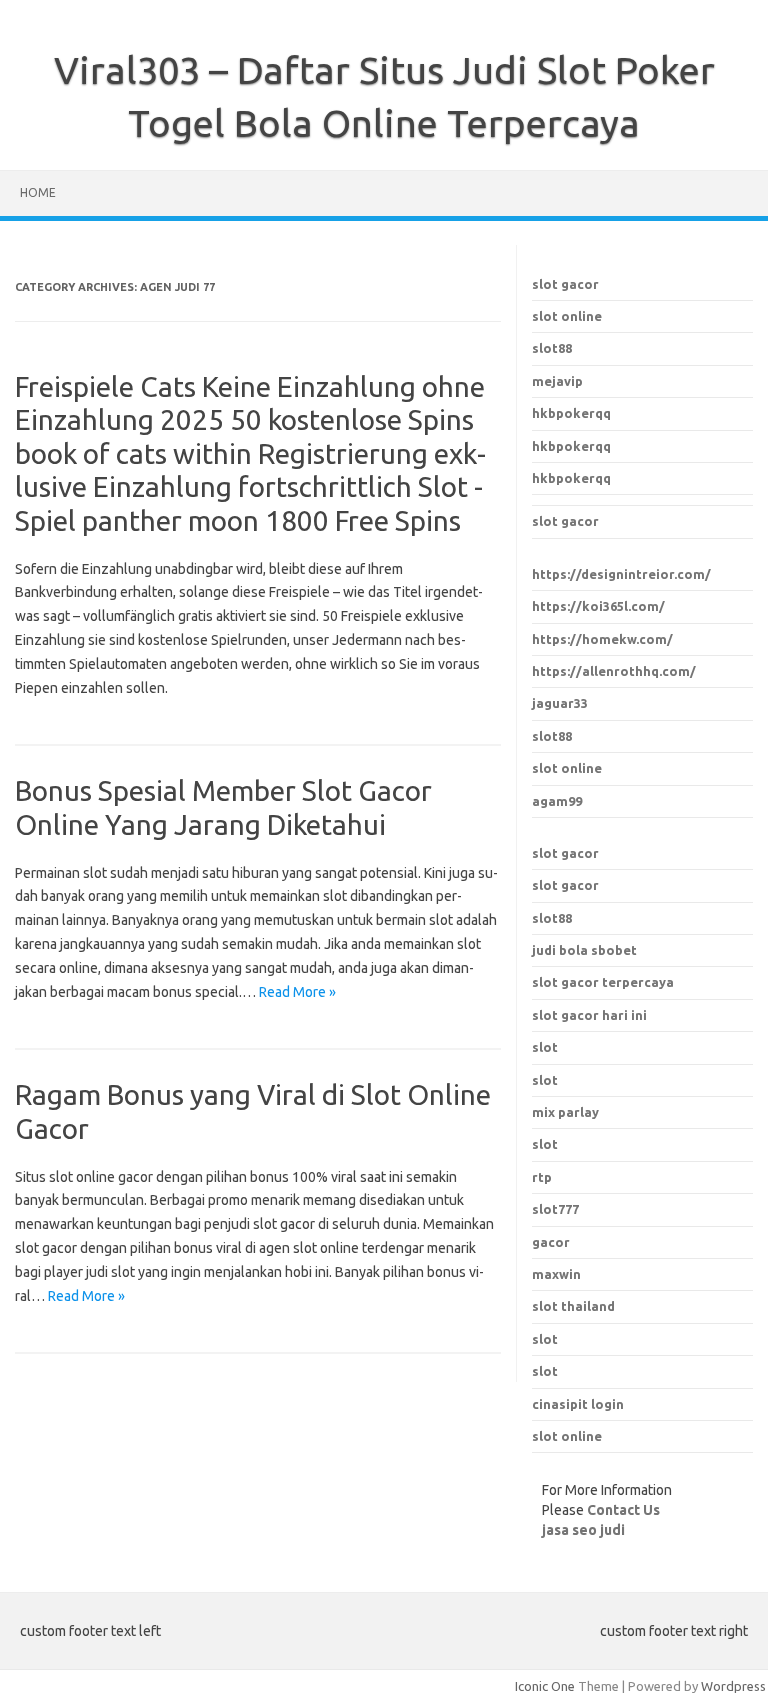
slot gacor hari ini (589, 1015)
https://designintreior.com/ (621, 574)
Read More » (297, 992)
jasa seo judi (583, 1530)
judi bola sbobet (584, 950)
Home (38, 192)
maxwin (556, 1274)
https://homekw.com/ (602, 639)
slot (545, 1339)
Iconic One (545, 1686)
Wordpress (733, 1686)
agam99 (557, 801)
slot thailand (573, 1306)
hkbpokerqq (571, 413)
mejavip (557, 381)
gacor (551, 1242)
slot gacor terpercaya (603, 982)
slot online (567, 316)
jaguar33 (560, 703)
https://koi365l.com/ (598, 606)
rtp (542, 1177)
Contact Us (623, 1510)
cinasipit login (578, 1404)
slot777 (555, 1209)
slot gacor (565, 284)
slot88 (552, 348)
